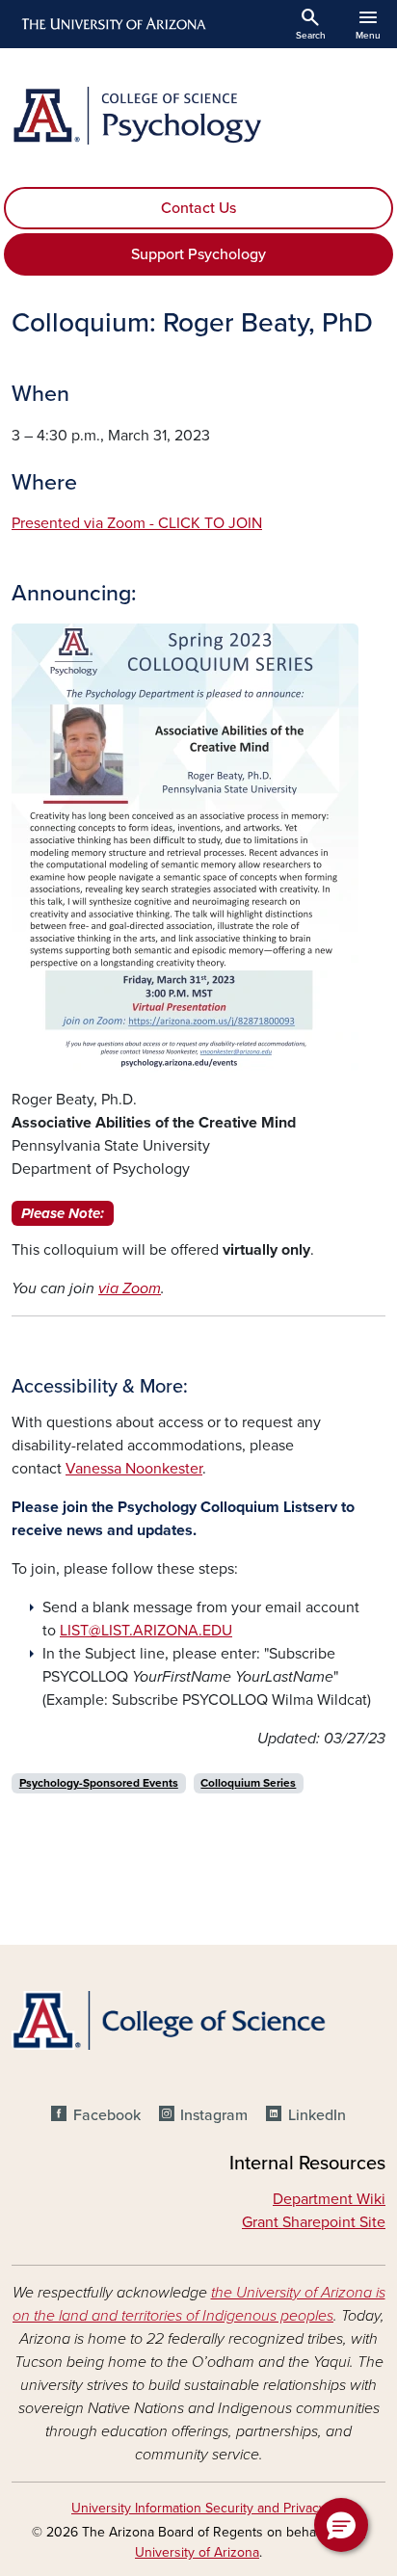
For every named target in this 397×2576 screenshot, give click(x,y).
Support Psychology (198, 254)
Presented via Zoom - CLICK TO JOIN (137, 523)
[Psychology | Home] (198, 116)
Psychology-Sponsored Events (99, 1783)
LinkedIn (317, 2115)
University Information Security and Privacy (198, 2508)
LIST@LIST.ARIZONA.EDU (146, 1631)
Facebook (106, 2115)
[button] (341, 2525)
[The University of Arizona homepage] (112, 24)
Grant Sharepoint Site (314, 2222)
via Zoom (130, 1288)
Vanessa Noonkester (134, 1469)
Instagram (214, 2115)
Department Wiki (329, 2199)
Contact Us (198, 208)
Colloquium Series (248, 1783)
